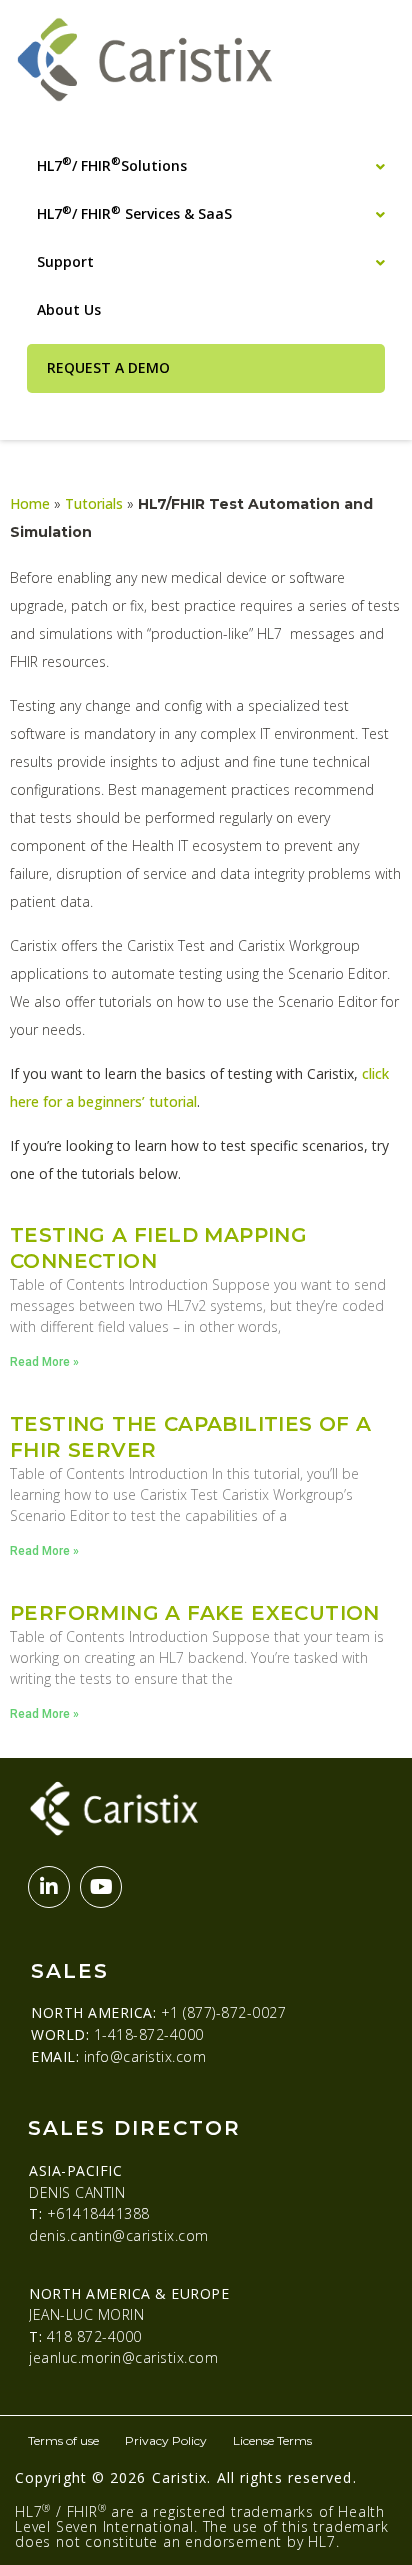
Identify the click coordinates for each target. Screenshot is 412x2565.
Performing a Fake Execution (195, 1613)
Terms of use (63, 2440)
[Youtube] (101, 1887)
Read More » (44, 1362)
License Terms (272, 2440)
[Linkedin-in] (49, 1887)
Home (30, 503)
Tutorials (94, 503)
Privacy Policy (166, 2440)
